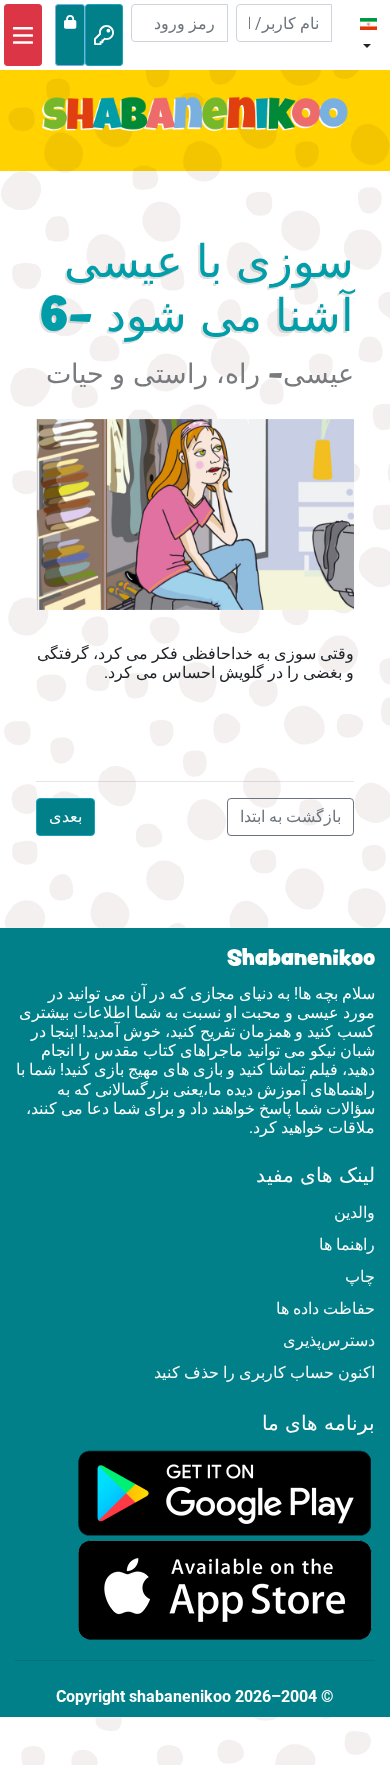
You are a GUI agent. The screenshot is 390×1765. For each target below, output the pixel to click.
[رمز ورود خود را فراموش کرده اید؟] (70, 35)
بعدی (65, 816)
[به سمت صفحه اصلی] (195, 125)
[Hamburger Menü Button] (23, 35)
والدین (354, 1212)
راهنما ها (347, 1244)
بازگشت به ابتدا (290, 816)
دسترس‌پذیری (329, 1340)
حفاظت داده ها (325, 1308)
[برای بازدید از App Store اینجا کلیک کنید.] (225, 1589)
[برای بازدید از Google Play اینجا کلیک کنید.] (225, 1491)
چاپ (360, 1276)
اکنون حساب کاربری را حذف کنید (264, 1372)
